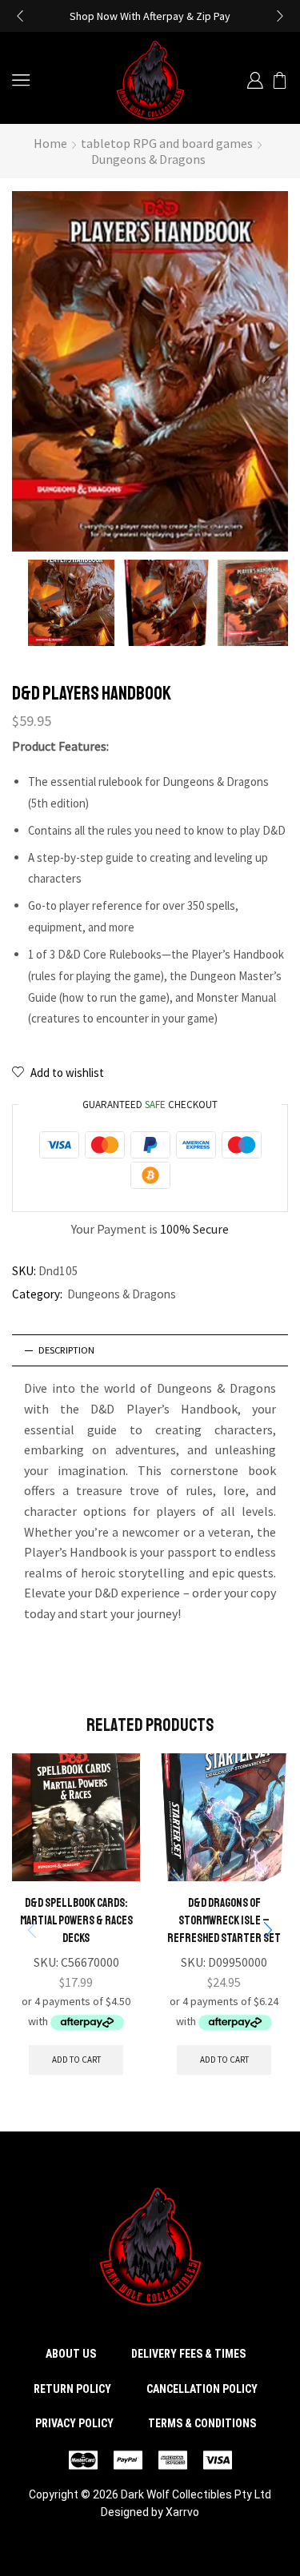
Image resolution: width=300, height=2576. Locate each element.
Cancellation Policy (202, 2389)
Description (66, 1350)
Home (50, 143)
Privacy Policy (74, 2423)
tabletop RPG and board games (167, 143)
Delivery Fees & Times (188, 2354)
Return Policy (72, 2389)
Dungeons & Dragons (148, 159)
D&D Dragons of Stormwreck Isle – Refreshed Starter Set (224, 1920)
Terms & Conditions (202, 2423)
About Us (71, 2354)
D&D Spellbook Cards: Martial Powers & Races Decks (76, 1920)
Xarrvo (182, 2512)
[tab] (150, 1350)
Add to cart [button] (76, 2060)
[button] (20, 16)
